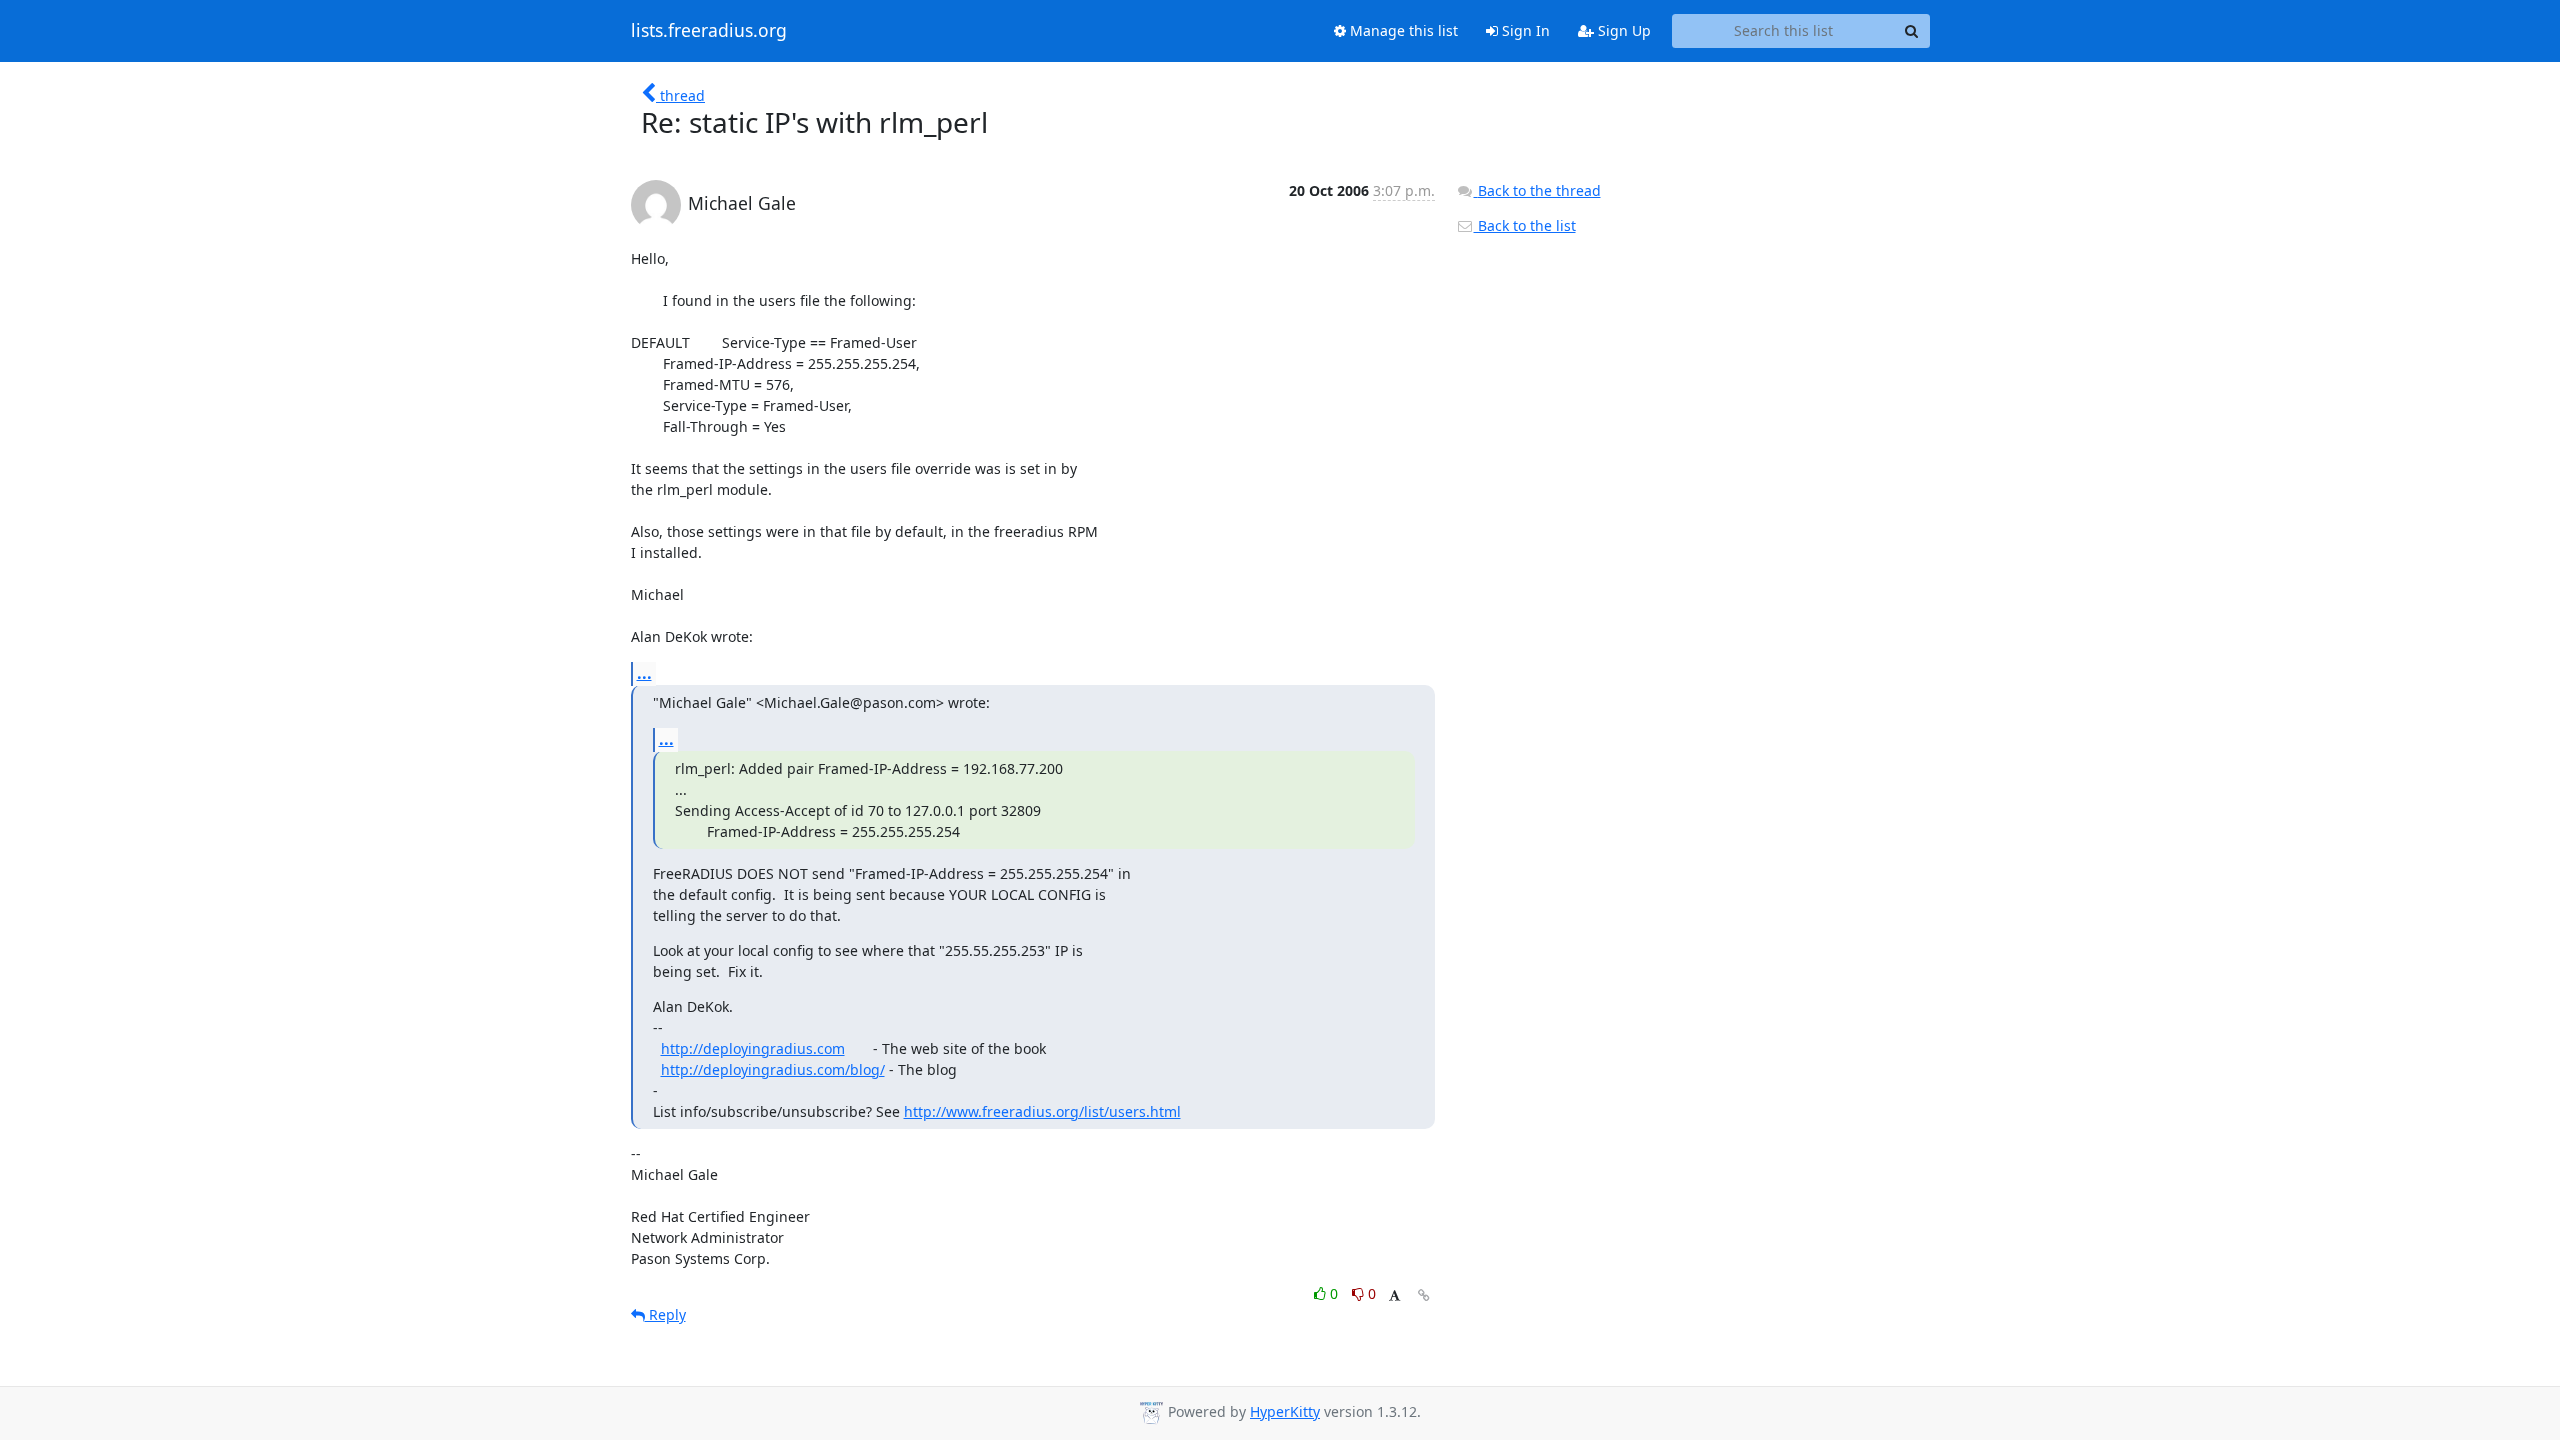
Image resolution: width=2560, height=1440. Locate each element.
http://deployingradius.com (753, 1048)
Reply (665, 1314)
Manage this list (1402, 30)
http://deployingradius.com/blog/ (773, 1069)
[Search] (1912, 31)
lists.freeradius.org (709, 31)
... (644, 673)
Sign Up (1622, 30)
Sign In (1524, 30)
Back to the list (1525, 225)
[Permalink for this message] (1424, 1295)
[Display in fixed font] (1394, 1296)
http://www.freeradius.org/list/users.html (1042, 1111)
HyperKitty (1285, 1411)
